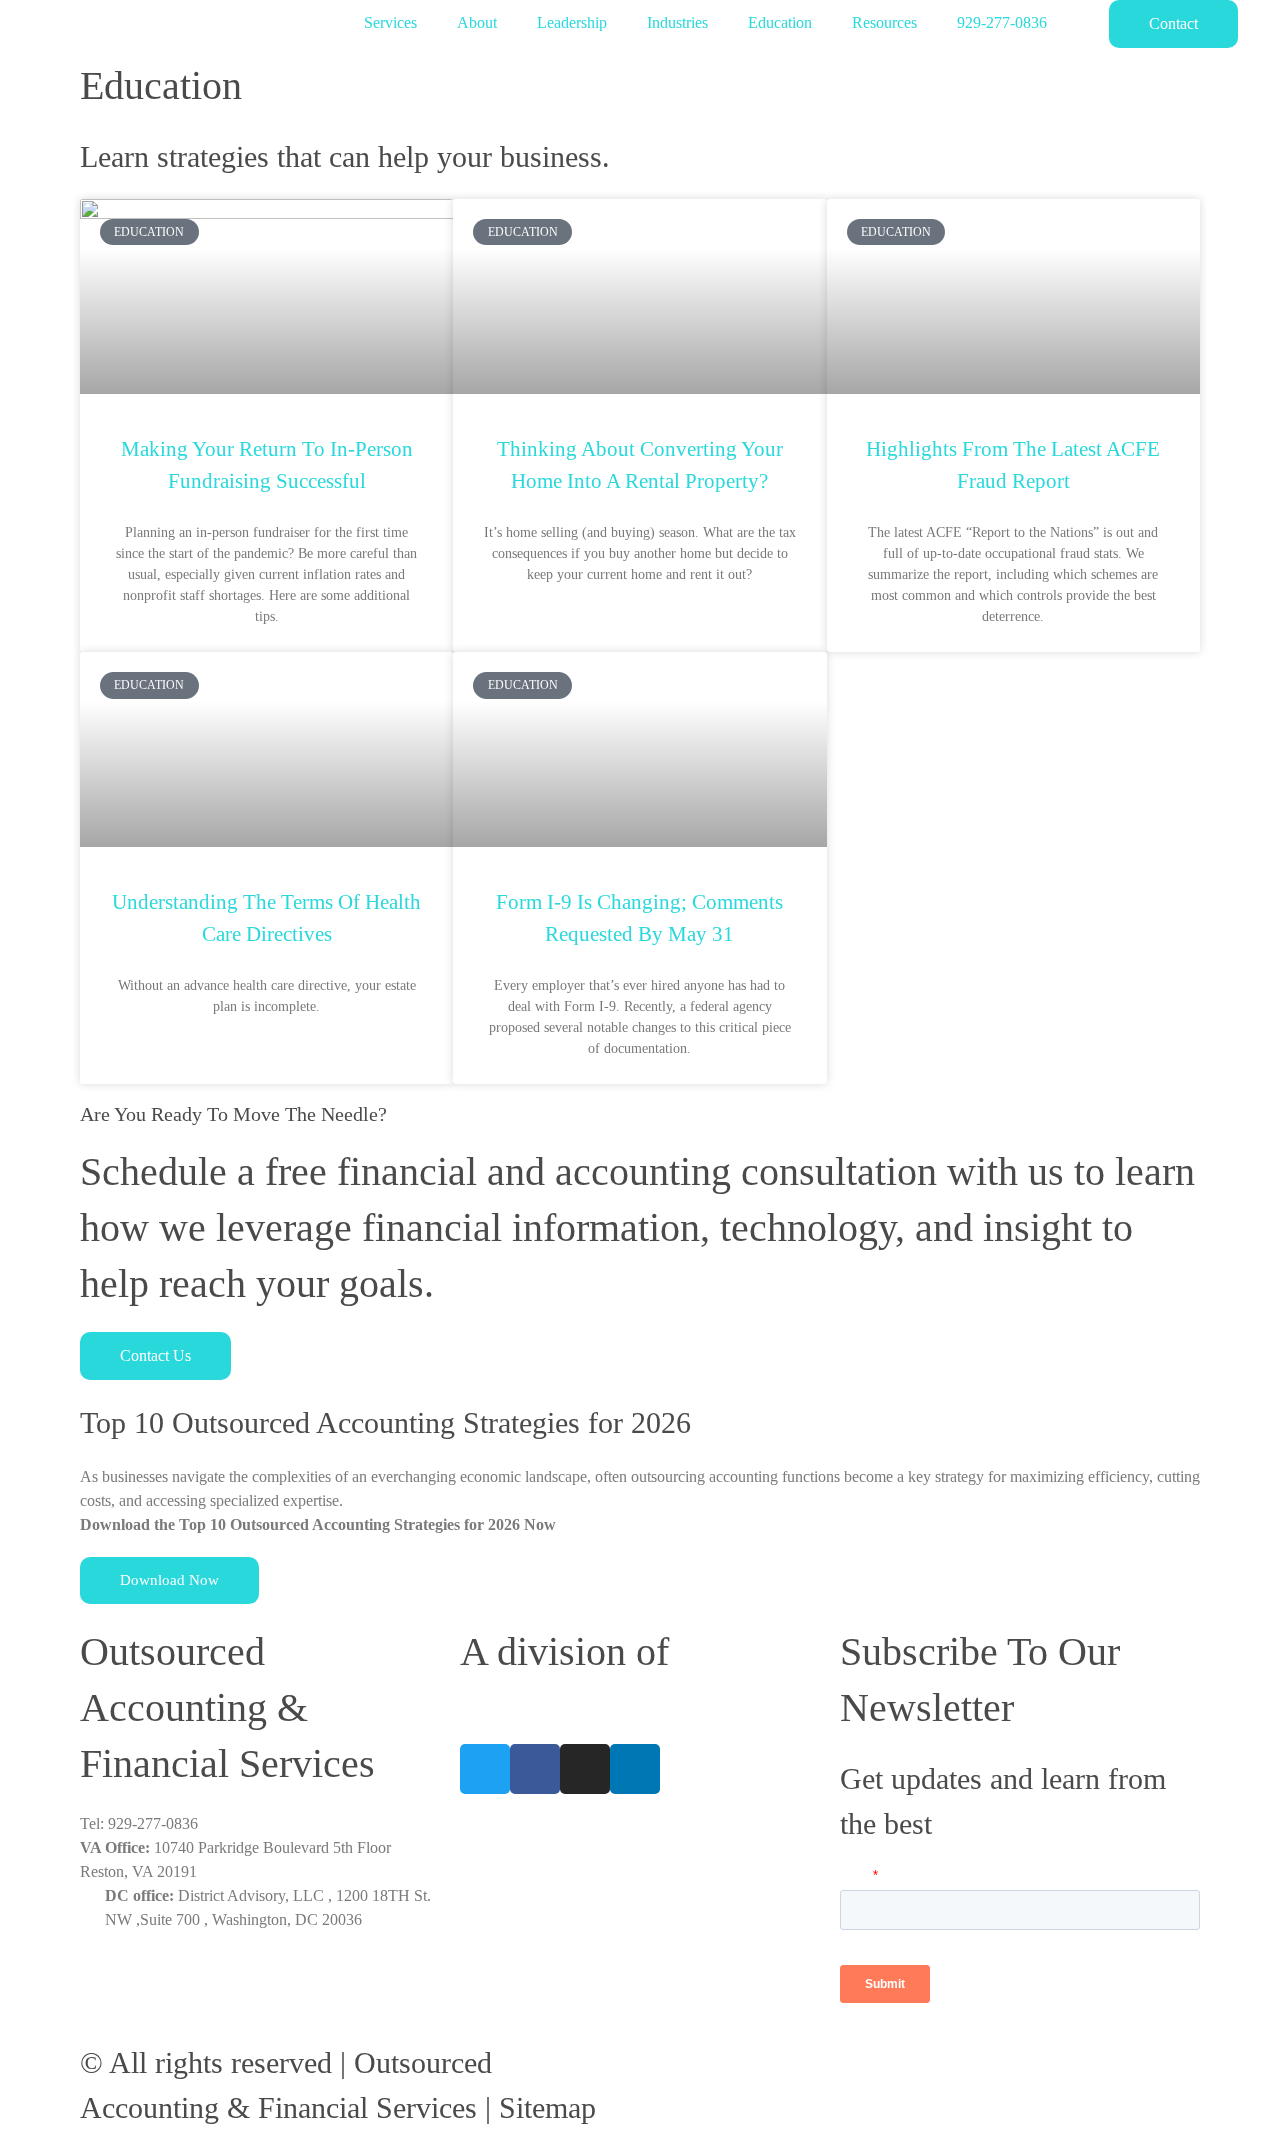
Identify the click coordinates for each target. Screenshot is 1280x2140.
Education (780, 22)
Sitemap (547, 2107)
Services (390, 22)
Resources (884, 22)
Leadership (572, 22)
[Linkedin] (635, 1769)
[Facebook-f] (535, 1769)
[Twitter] (485, 1769)
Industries (677, 22)
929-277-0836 (1002, 22)
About (477, 22)
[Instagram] (585, 1769)
